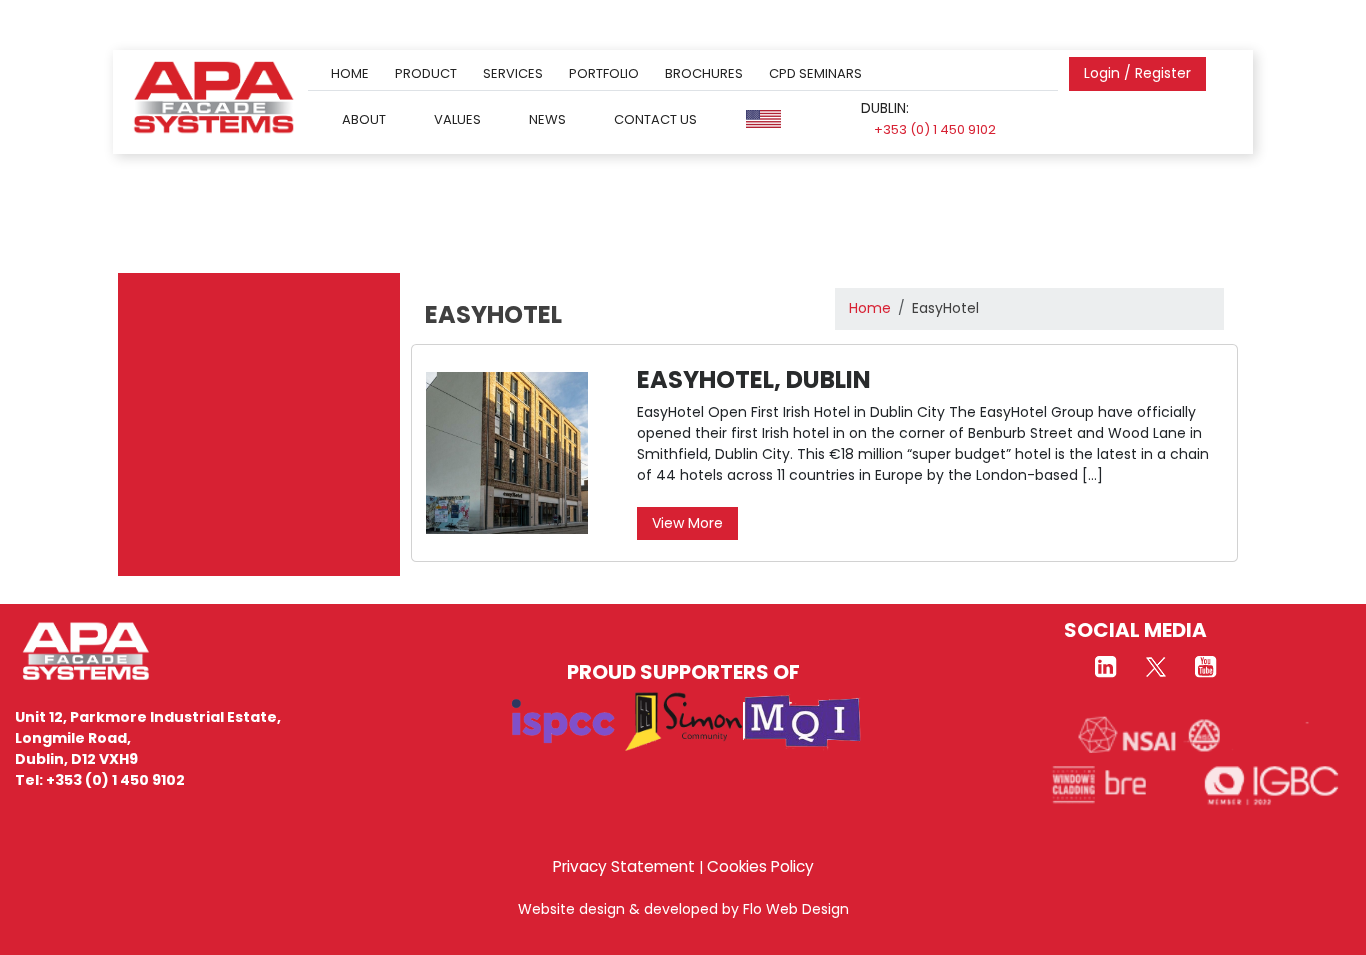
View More (687, 523)
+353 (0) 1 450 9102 (935, 129)
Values (457, 118)
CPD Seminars (815, 73)
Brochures (704, 73)
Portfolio (604, 73)
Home (350, 73)
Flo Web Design (796, 909)
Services (513, 73)
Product (426, 73)
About (364, 118)
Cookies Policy (760, 866)
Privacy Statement (624, 866)
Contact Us (655, 118)
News (547, 118)
